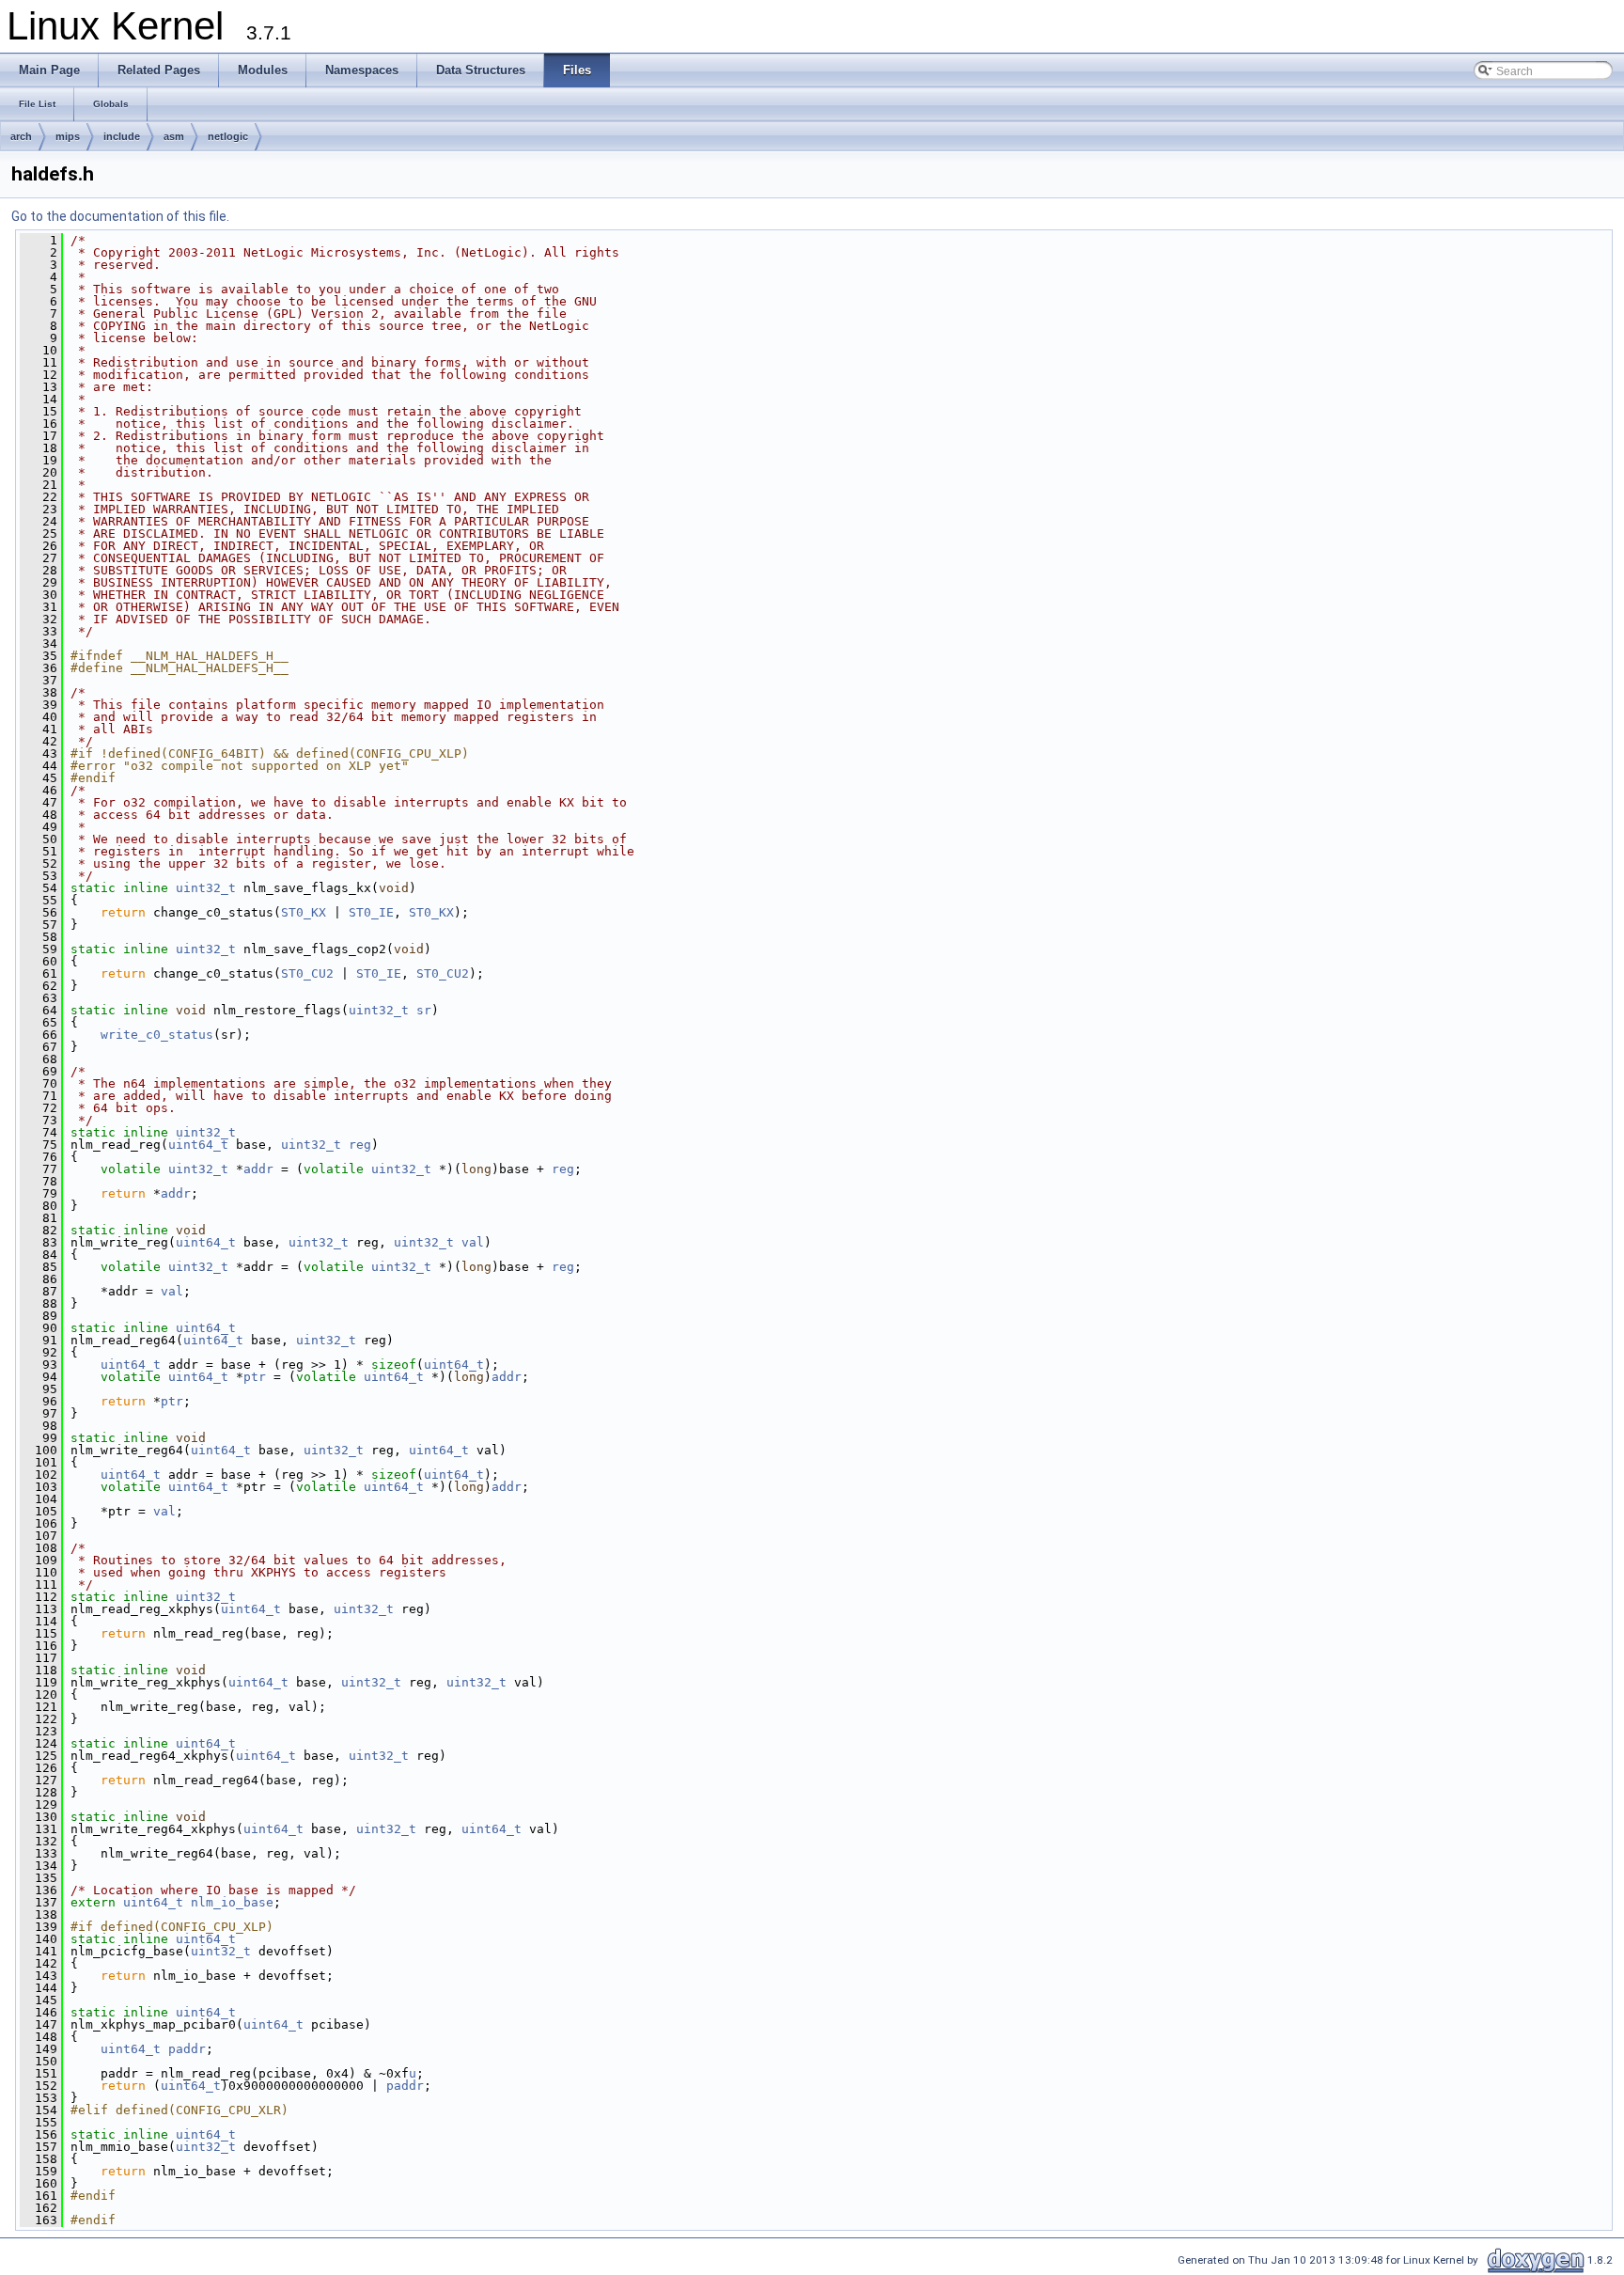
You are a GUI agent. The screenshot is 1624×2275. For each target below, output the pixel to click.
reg (360, 1145)
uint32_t (206, 888)
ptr (255, 1377)
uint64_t (198, 1145)
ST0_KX (304, 912)
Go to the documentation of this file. (120, 216)
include (122, 136)
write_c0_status (157, 1035)
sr (424, 1010)
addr (258, 1169)
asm (174, 136)
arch (21, 136)
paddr (187, 2049)
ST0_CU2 (307, 973)
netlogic (228, 136)
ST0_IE (371, 912)
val (473, 1242)
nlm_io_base (232, 1902)
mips (68, 136)
